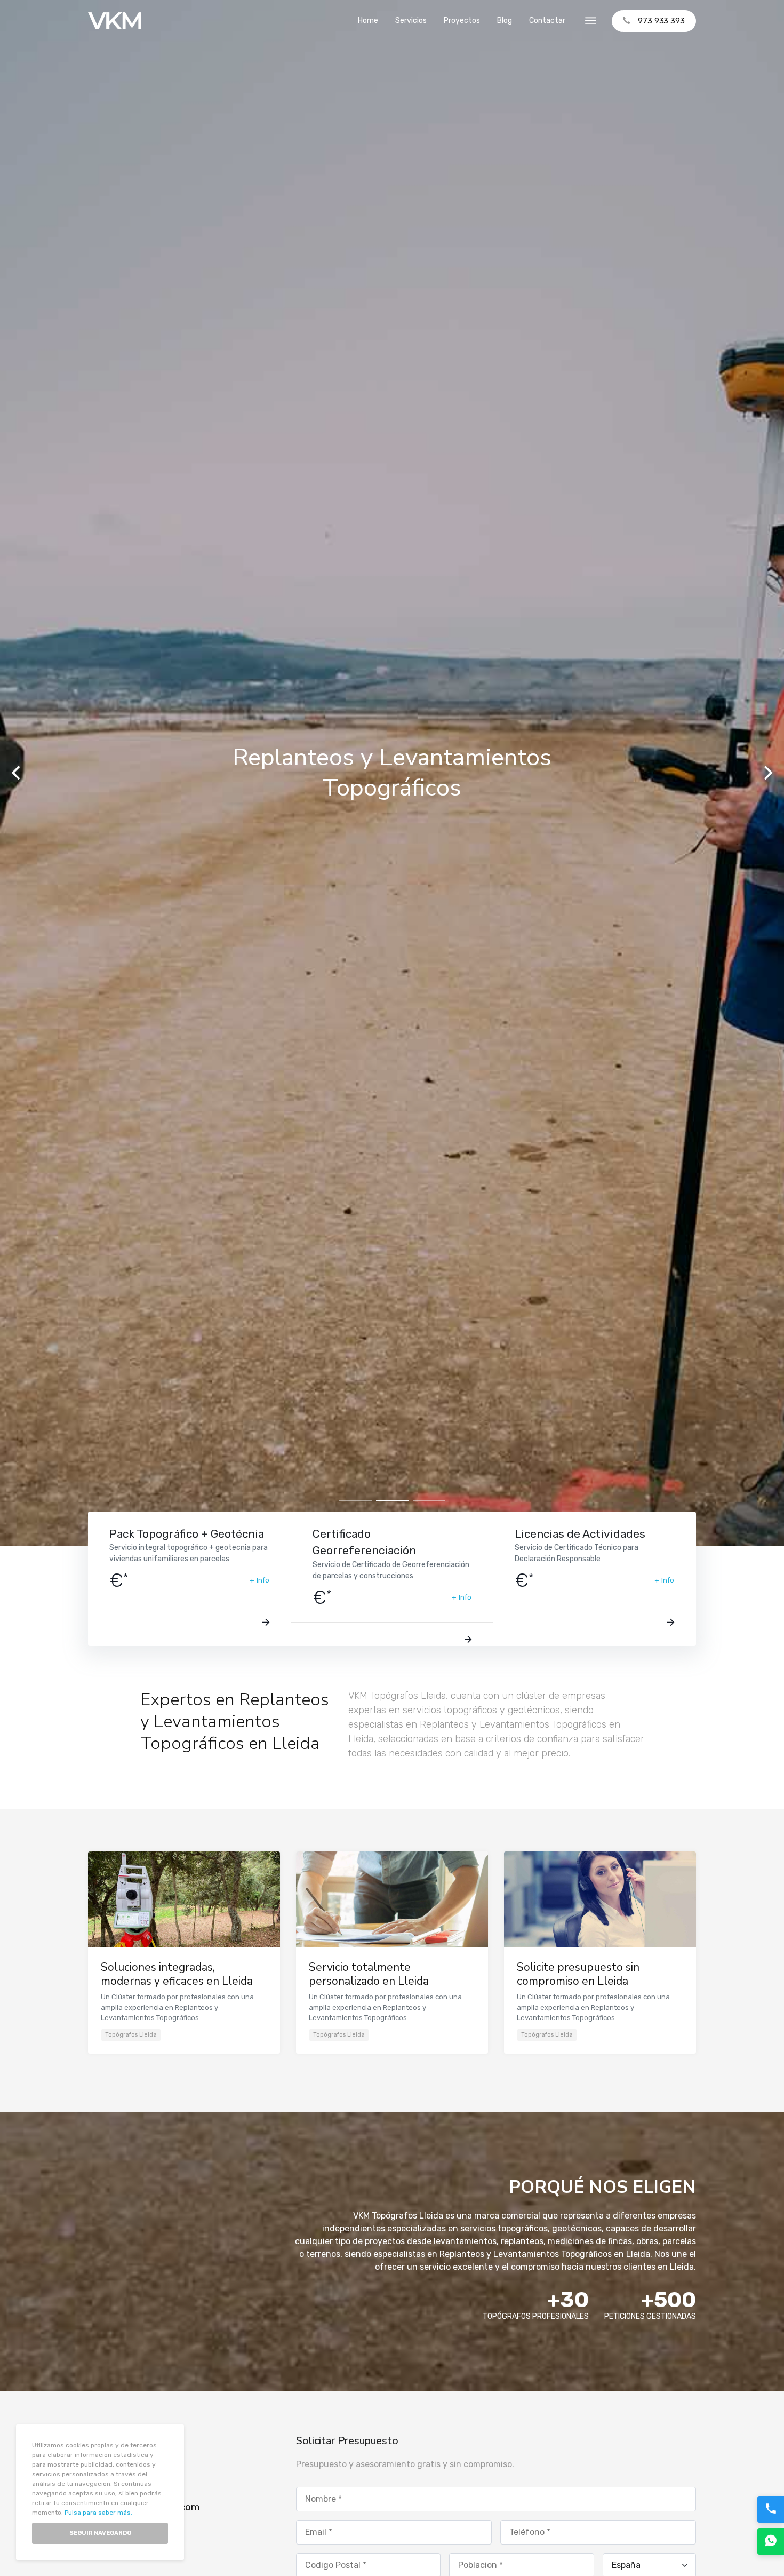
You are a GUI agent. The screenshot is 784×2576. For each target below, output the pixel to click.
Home (368, 21)
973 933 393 (661, 21)
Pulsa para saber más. (98, 2513)
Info (263, 1580)
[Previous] (17, 773)
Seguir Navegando (100, 2533)
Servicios (411, 21)
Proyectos (462, 21)
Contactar (547, 21)
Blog (505, 21)
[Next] (767, 773)
